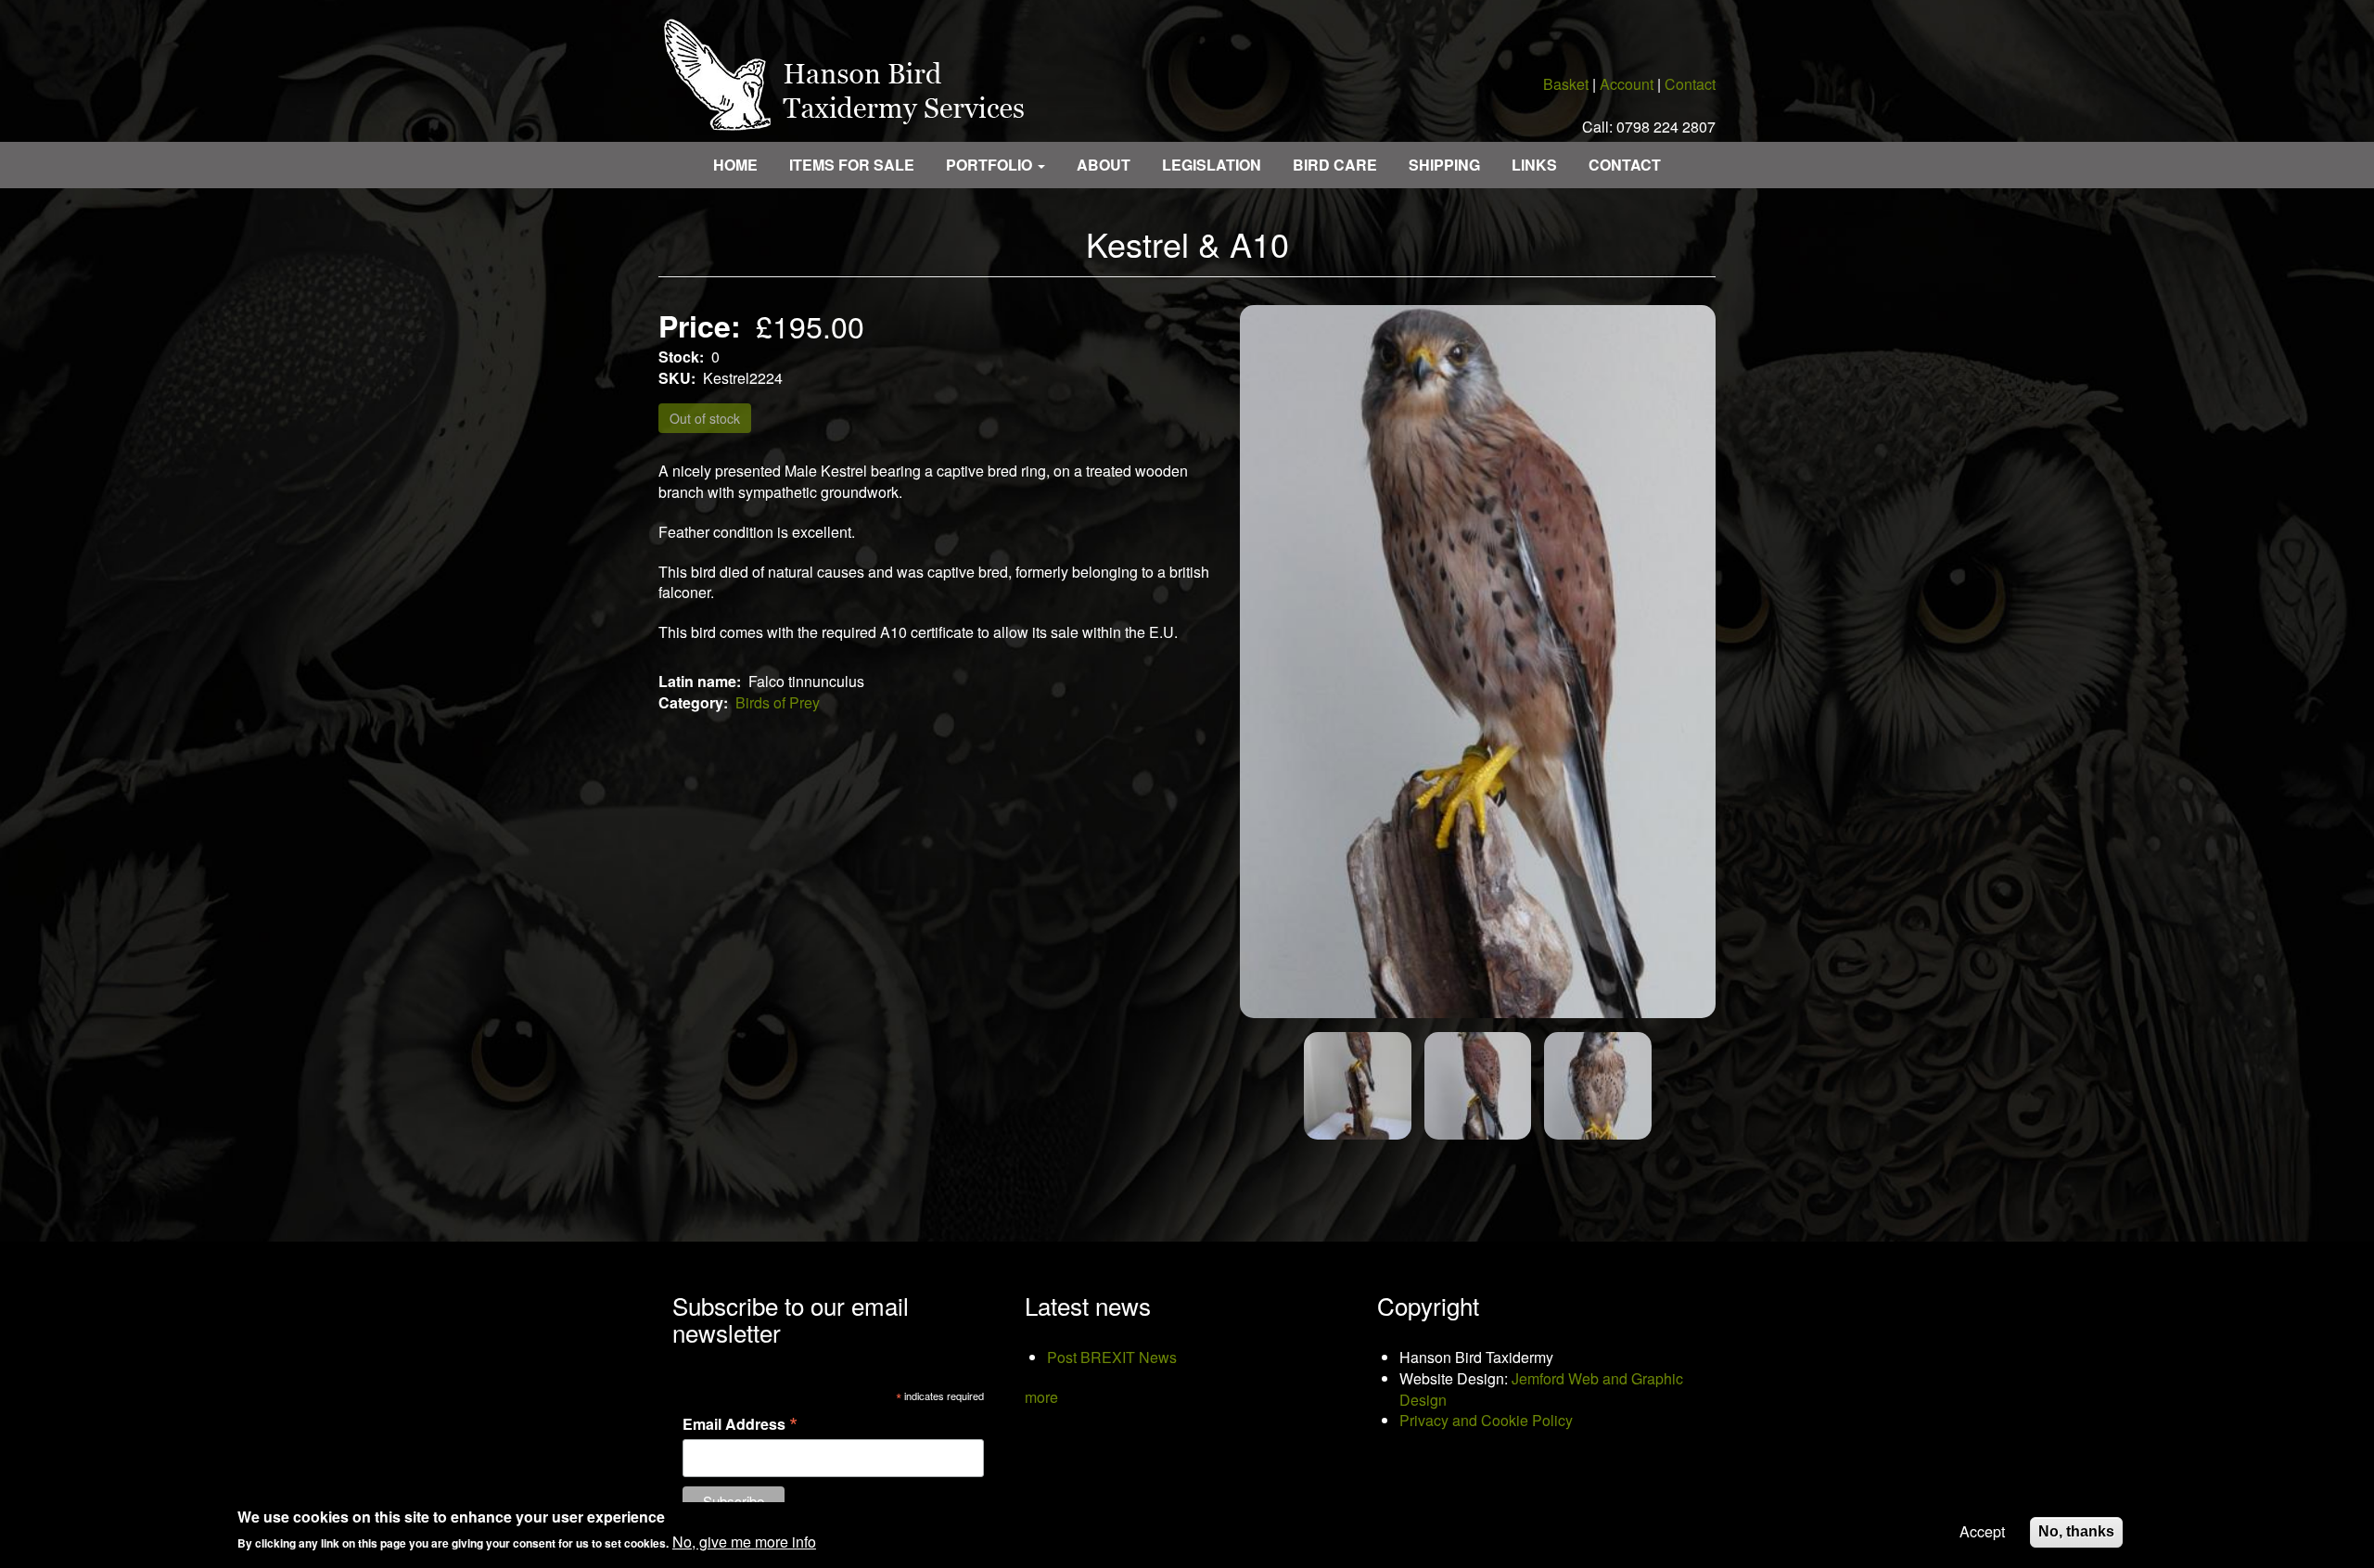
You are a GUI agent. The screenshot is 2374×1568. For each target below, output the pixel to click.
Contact (1690, 84)
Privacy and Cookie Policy (1486, 1420)
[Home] (851, 71)
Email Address (740, 1422)
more (1041, 1397)
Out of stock (705, 418)
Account (1627, 84)
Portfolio (991, 165)
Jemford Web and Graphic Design (1541, 1389)
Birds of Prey (778, 702)
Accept (1982, 1532)
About (1104, 165)
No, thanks (2076, 1531)
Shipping (1444, 165)
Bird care (1335, 165)
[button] (1478, 662)
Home (735, 165)
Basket (1566, 84)
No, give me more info (744, 1543)
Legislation (1212, 165)
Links (1534, 165)
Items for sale (852, 165)
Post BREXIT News (1112, 1357)
